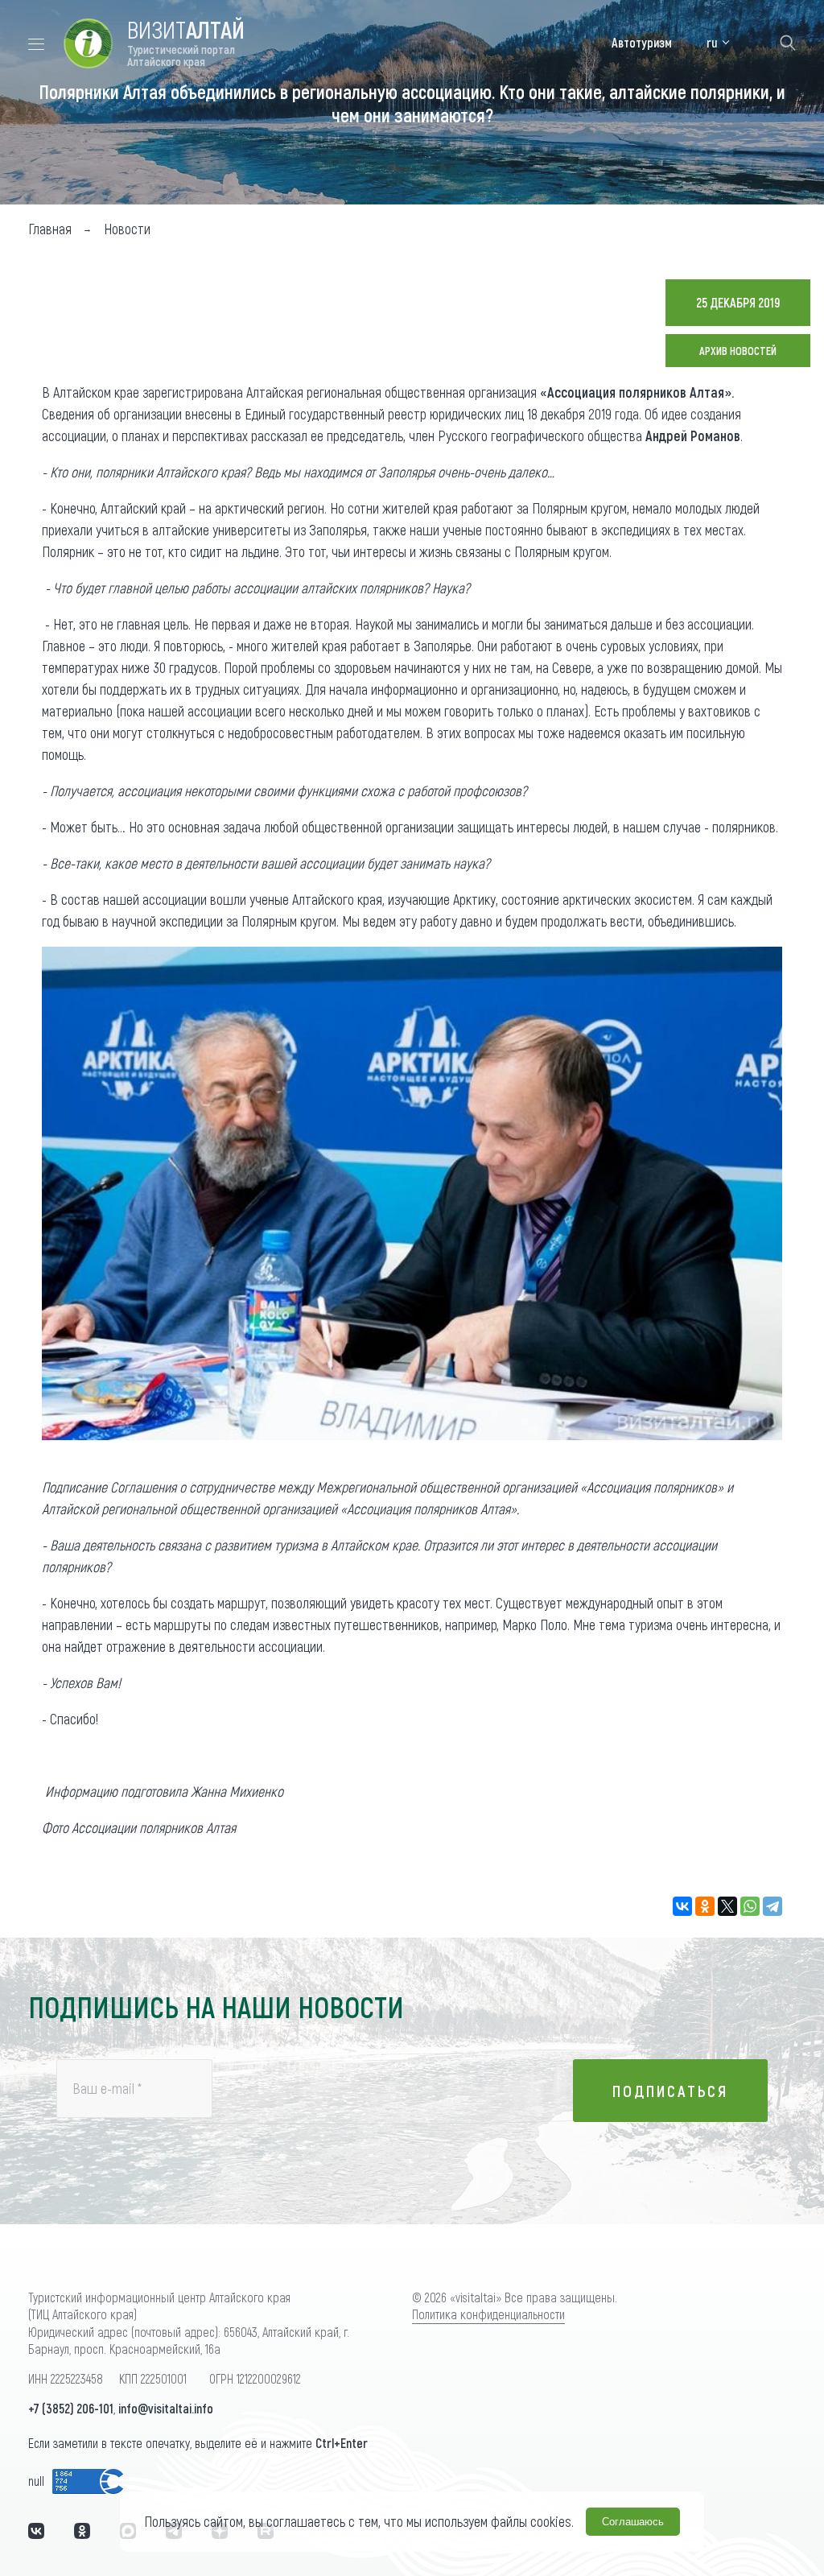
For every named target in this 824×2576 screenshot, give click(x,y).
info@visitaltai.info (166, 2408)
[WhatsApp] (750, 1906)
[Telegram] (772, 1906)
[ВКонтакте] (682, 1906)
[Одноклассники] (705, 1906)
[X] (727, 1906)
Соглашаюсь (633, 2522)
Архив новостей (738, 351)
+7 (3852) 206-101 (71, 2408)
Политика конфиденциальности (488, 2314)
